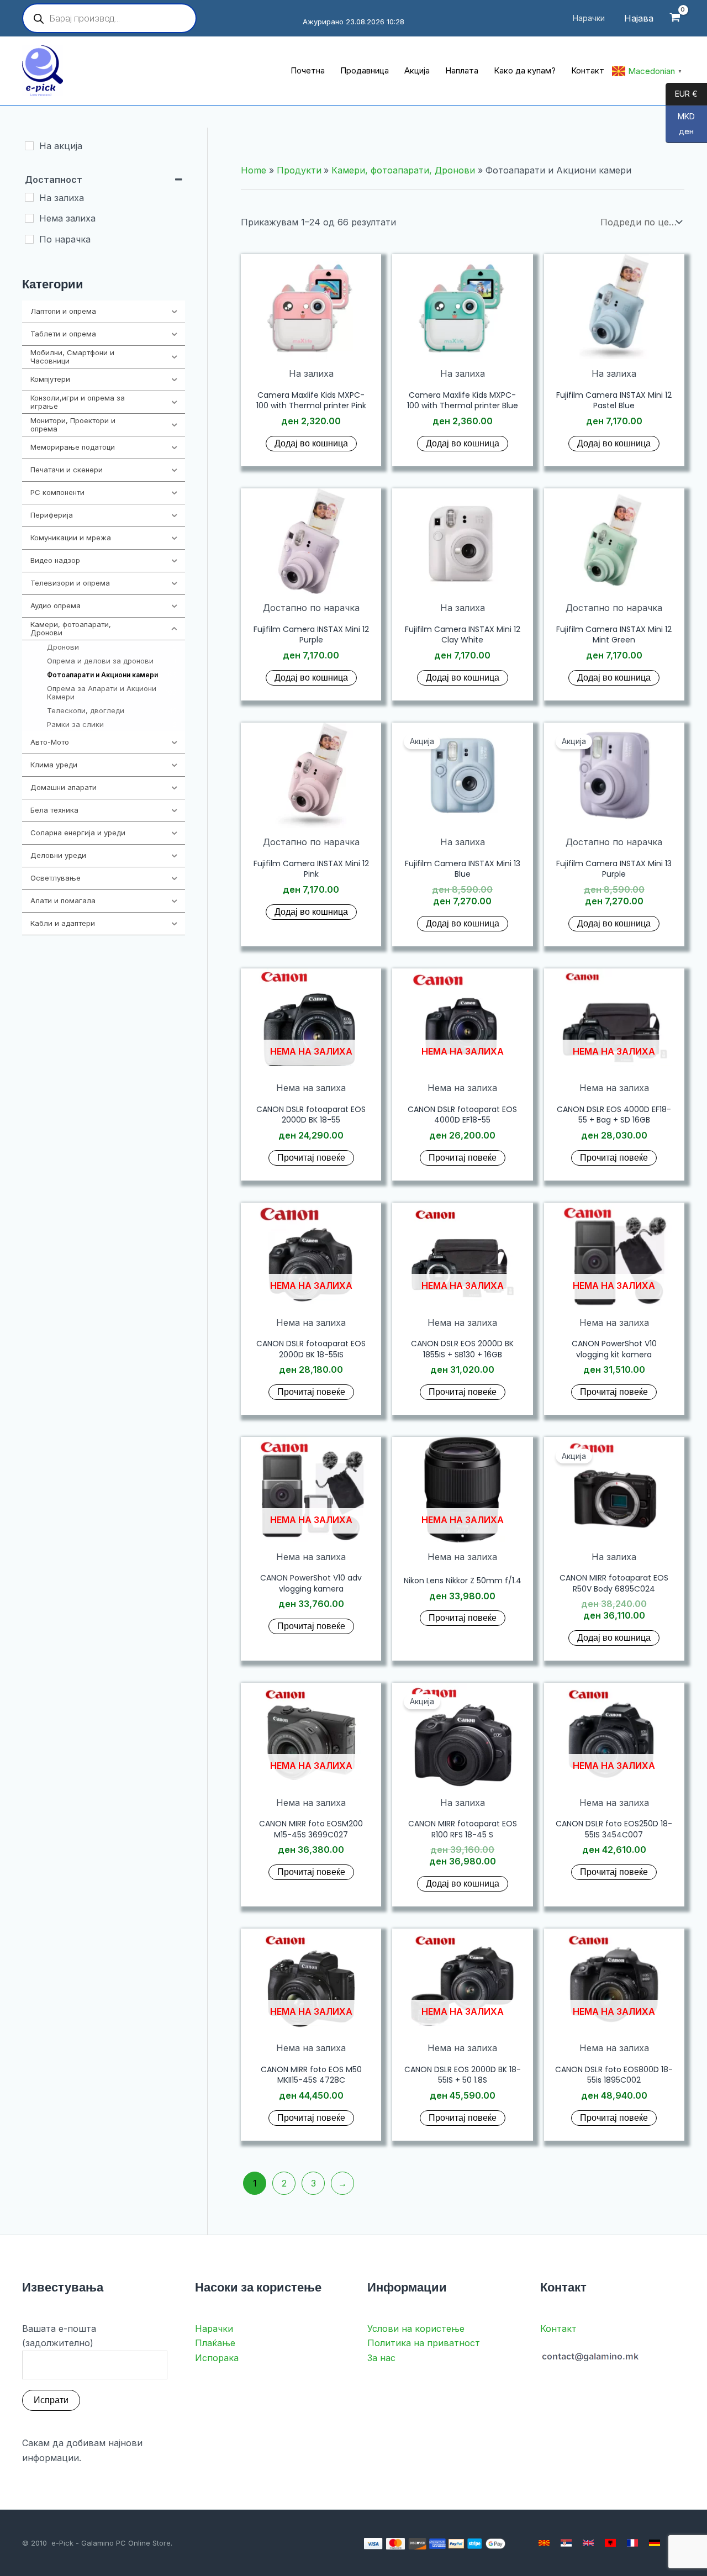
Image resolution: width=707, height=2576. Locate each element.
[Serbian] (566, 2543)
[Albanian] (610, 2543)
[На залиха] (29, 197)
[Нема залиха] (29, 218)
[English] (588, 2543)
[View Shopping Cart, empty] (675, 19)
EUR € (682, 94)
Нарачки (214, 2329)
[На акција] (29, 146)
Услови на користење (416, 2329)
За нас (381, 2358)
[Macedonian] (544, 2543)
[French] (632, 2543)
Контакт (558, 2329)
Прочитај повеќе (311, 1158)
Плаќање (215, 2343)
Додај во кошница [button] (311, 443)
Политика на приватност (424, 2343)
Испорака (217, 2358)
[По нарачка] (29, 239)
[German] (655, 2543)
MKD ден (680, 124)
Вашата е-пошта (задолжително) (59, 2336)
